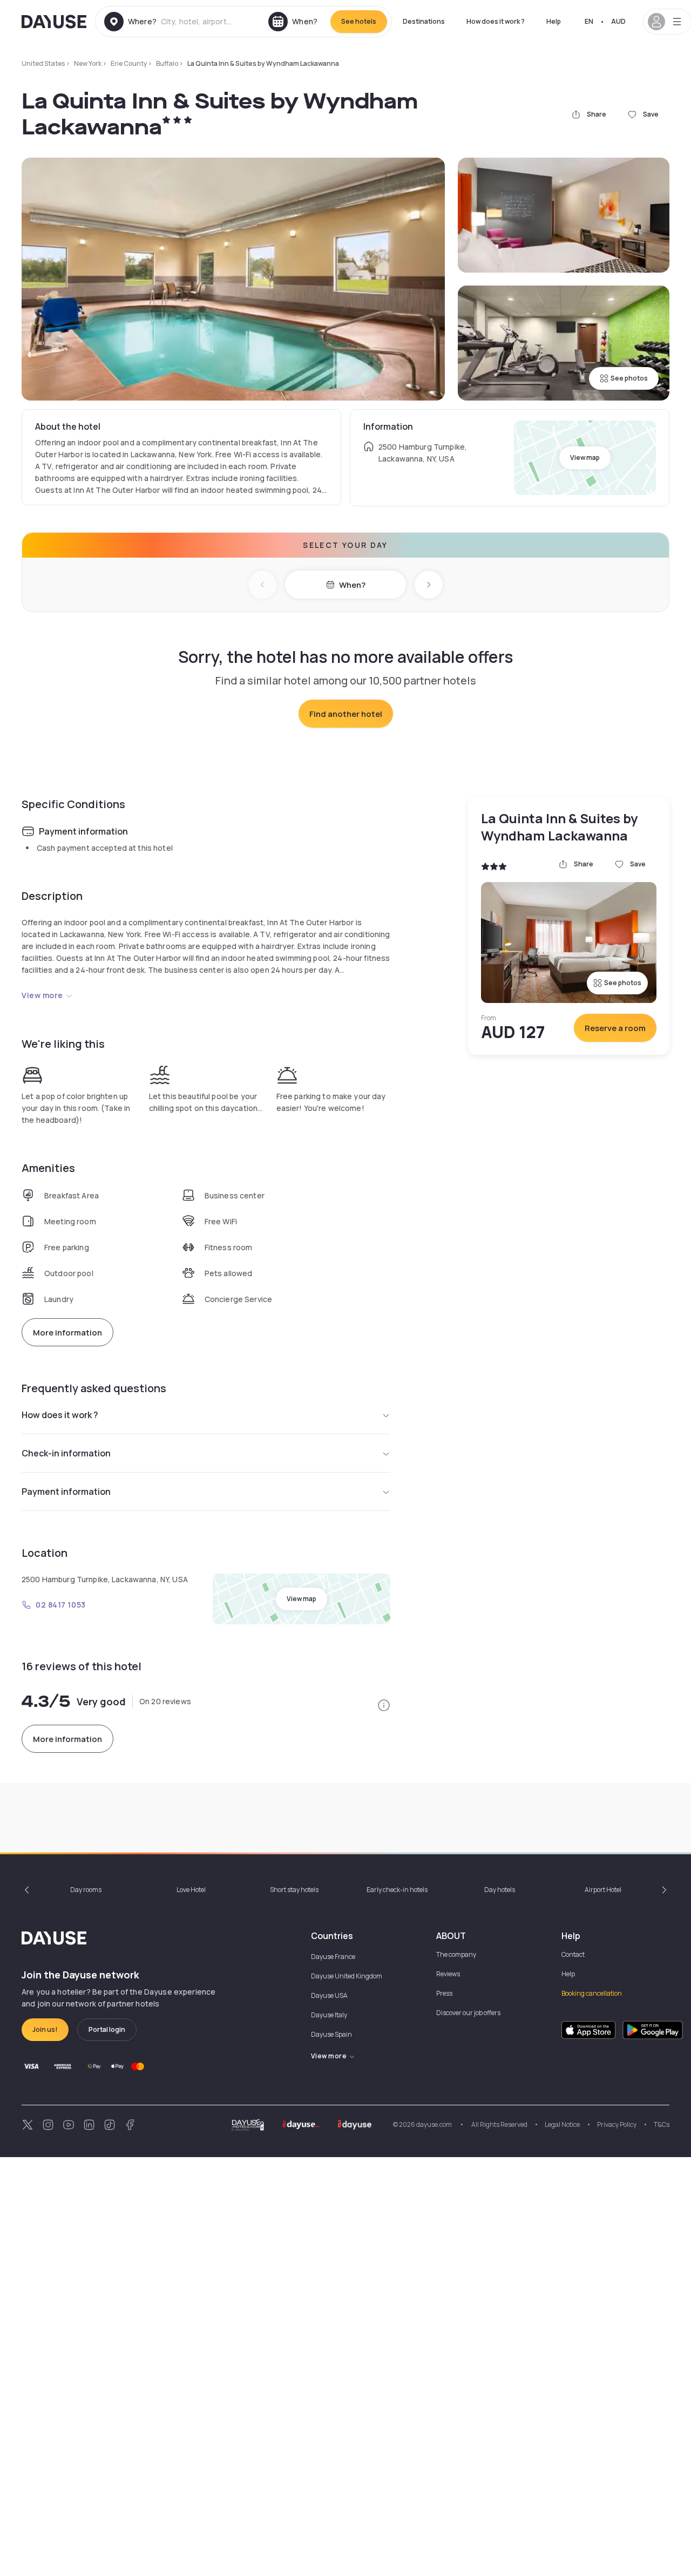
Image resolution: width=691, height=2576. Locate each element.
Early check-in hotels (397, 1890)
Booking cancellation (592, 1993)
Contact (573, 1954)
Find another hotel (346, 714)
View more (42, 995)
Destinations (424, 21)
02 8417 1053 (61, 1605)
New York (88, 63)
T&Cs (662, 2124)
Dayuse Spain (331, 2034)
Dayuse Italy (329, 2015)
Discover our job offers (468, 2013)
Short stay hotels (294, 1890)
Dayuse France (333, 1957)
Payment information (66, 1492)
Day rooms (86, 1890)
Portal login (107, 2029)
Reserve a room (615, 1028)
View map (585, 457)
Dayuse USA (329, 1995)
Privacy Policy (617, 2124)
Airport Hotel (603, 1890)
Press (444, 1993)
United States (43, 63)
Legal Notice (562, 2124)
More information (67, 1333)
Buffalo (167, 63)
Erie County (129, 63)
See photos (629, 378)
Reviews (448, 1974)
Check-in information (66, 1453)
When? (352, 585)
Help (554, 21)
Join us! (45, 2029)
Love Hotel (191, 1890)
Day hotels (500, 1890)
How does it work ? (496, 21)
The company (456, 1954)
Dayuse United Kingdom (347, 1976)
